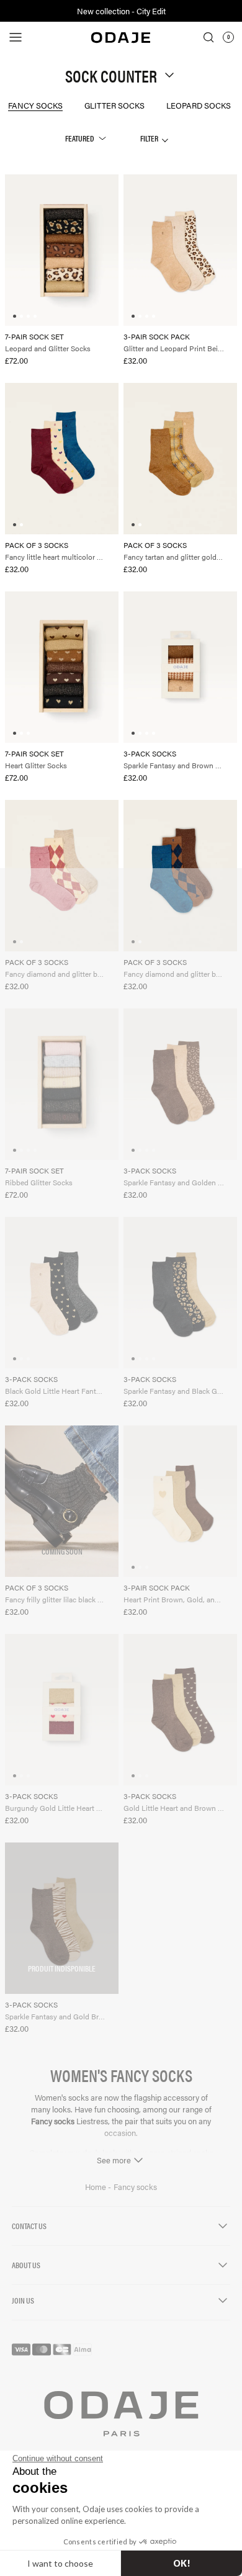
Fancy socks (35, 105)
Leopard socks (199, 105)
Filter (150, 138)
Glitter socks (114, 105)
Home (96, 2187)
